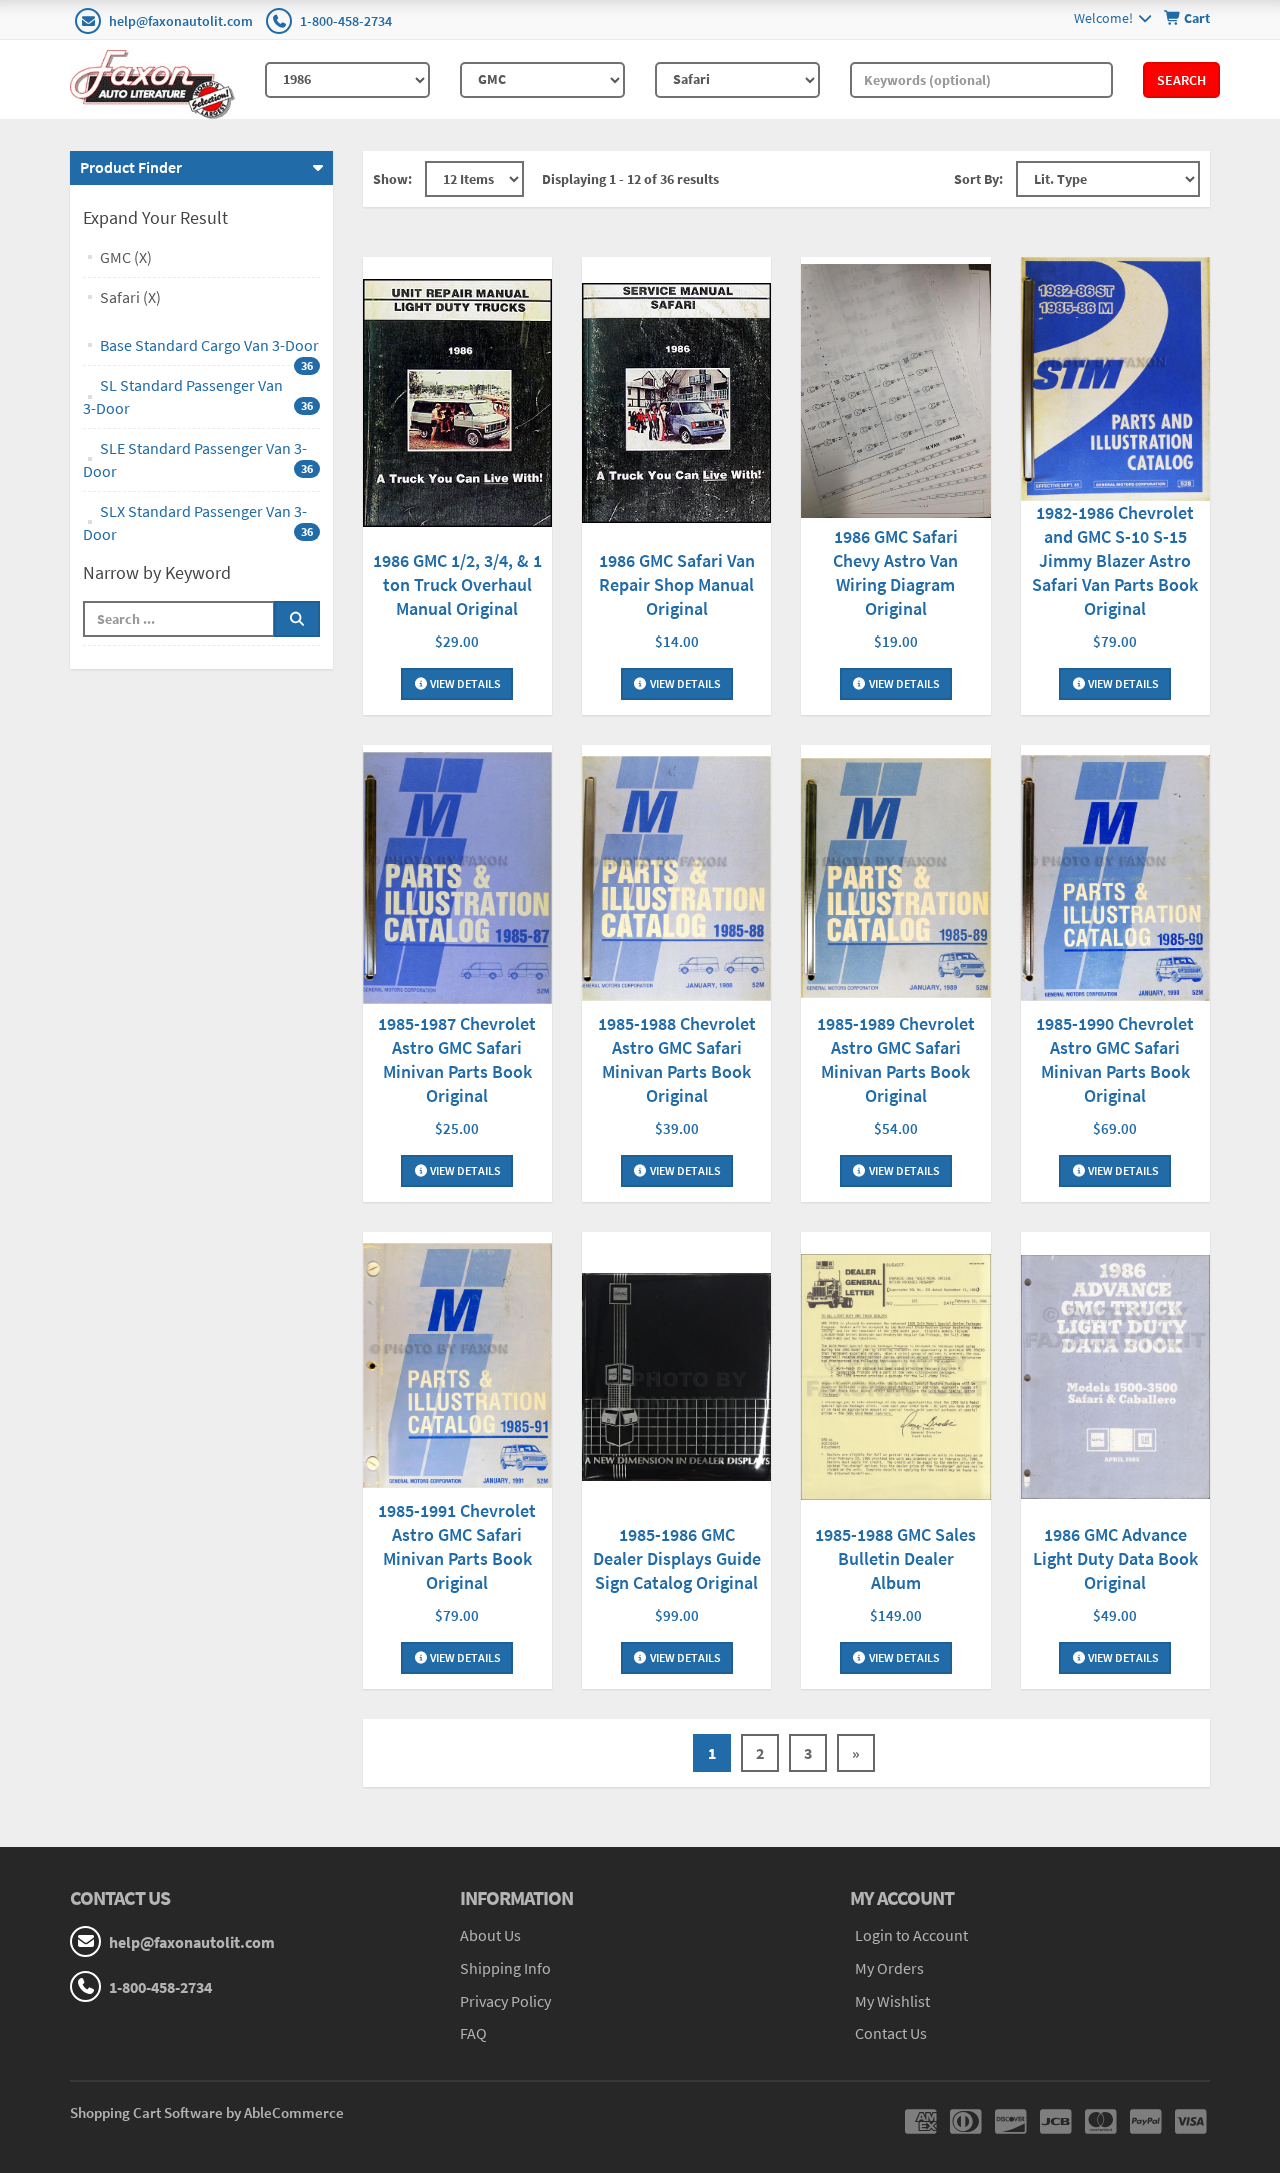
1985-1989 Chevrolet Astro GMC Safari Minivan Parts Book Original (896, 1059)
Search (1181, 80)
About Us (490, 1935)
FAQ (473, 2033)
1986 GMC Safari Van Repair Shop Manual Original (677, 584)
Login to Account (911, 1935)
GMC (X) (126, 257)
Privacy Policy (505, 2001)
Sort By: (978, 179)
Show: (392, 179)
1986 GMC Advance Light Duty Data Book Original (1115, 1558)
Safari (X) (130, 297)
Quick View (457, 405)
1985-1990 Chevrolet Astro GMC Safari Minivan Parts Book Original (1115, 1059)
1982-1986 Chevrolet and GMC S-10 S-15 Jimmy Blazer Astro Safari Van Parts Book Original (1115, 560)
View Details (464, 683)
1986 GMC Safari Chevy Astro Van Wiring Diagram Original (895, 572)
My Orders (889, 1968)
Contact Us (891, 2033)
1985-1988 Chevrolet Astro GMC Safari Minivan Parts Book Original (677, 1059)
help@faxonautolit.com (181, 21)
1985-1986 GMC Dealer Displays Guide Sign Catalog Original (677, 1558)
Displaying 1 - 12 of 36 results (630, 179)
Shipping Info (505, 1968)
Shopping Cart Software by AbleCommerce (207, 2112)
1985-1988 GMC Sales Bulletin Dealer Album (895, 1558)
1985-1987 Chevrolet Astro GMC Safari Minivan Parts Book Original (457, 1059)
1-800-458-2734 (346, 21)
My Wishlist (892, 2001)
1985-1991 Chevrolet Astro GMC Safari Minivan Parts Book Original (457, 1546)
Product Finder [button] (131, 167)
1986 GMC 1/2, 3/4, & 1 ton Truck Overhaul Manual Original (457, 584)
